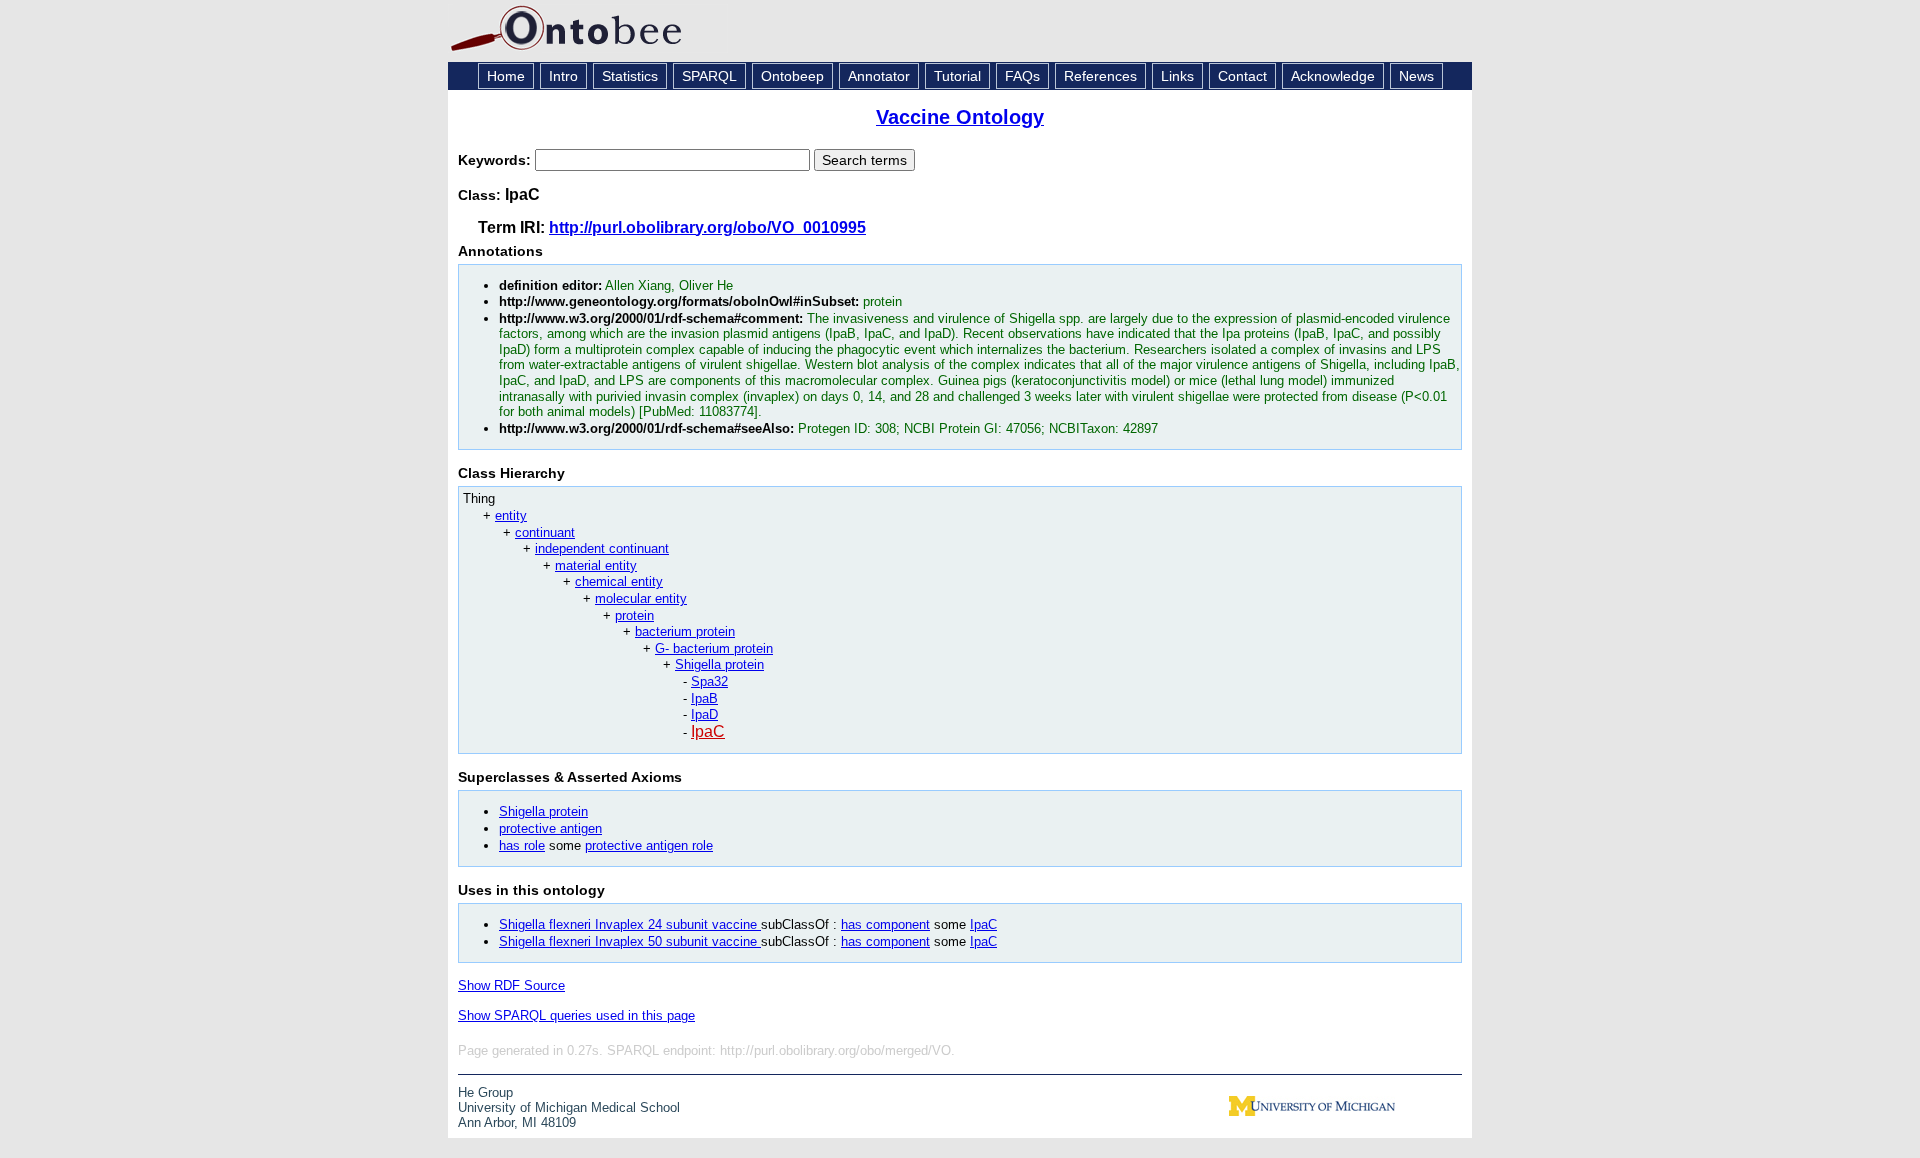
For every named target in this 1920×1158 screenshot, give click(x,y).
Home (506, 76)
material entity (596, 565)
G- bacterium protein (714, 648)
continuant (545, 532)
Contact (1242, 76)
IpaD (704, 714)
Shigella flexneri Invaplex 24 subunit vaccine (630, 924)
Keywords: (496, 160)
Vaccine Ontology (960, 117)
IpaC (708, 731)
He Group (485, 1092)
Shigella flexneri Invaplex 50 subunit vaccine (630, 941)
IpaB (704, 698)
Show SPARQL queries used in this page (576, 1015)
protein (634, 615)
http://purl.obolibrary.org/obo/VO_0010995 (707, 227)
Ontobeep (792, 76)
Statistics (630, 76)
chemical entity (619, 581)
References (1100, 76)
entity (511, 515)
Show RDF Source (511, 985)
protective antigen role (649, 845)
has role (522, 845)
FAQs (1022, 76)
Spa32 (709, 681)
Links (1177, 76)
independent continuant (602, 548)
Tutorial (957, 76)
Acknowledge (1333, 76)
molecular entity (641, 598)
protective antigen (550, 828)
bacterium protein (685, 631)
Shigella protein (719, 664)
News (1416, 76)
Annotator (879, 76)
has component (885, 924)
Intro (563, 76)
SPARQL (709, 76)
